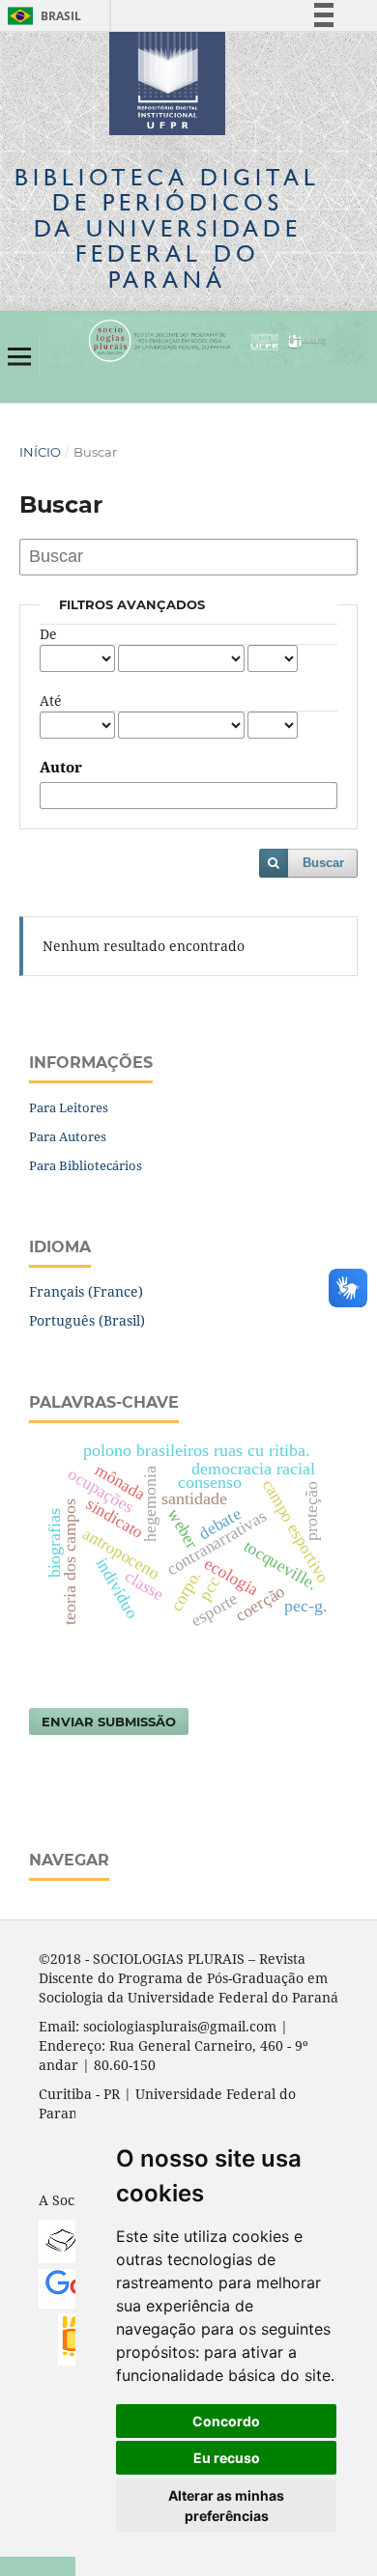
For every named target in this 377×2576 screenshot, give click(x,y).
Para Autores (68, 1136)
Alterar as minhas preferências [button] (226, 2506)
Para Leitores (69, 1107)
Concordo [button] (226, 2421)
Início (40, 452)
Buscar (323, 863)
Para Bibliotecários (86, 1165)
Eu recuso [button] (227, 2458)
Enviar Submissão (109, 1722)
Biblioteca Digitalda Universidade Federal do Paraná (167, 228)
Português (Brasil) (87, 1320)
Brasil (41, 16)
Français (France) (86, 1291)
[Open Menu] (19, 356)
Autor (61, 768)
